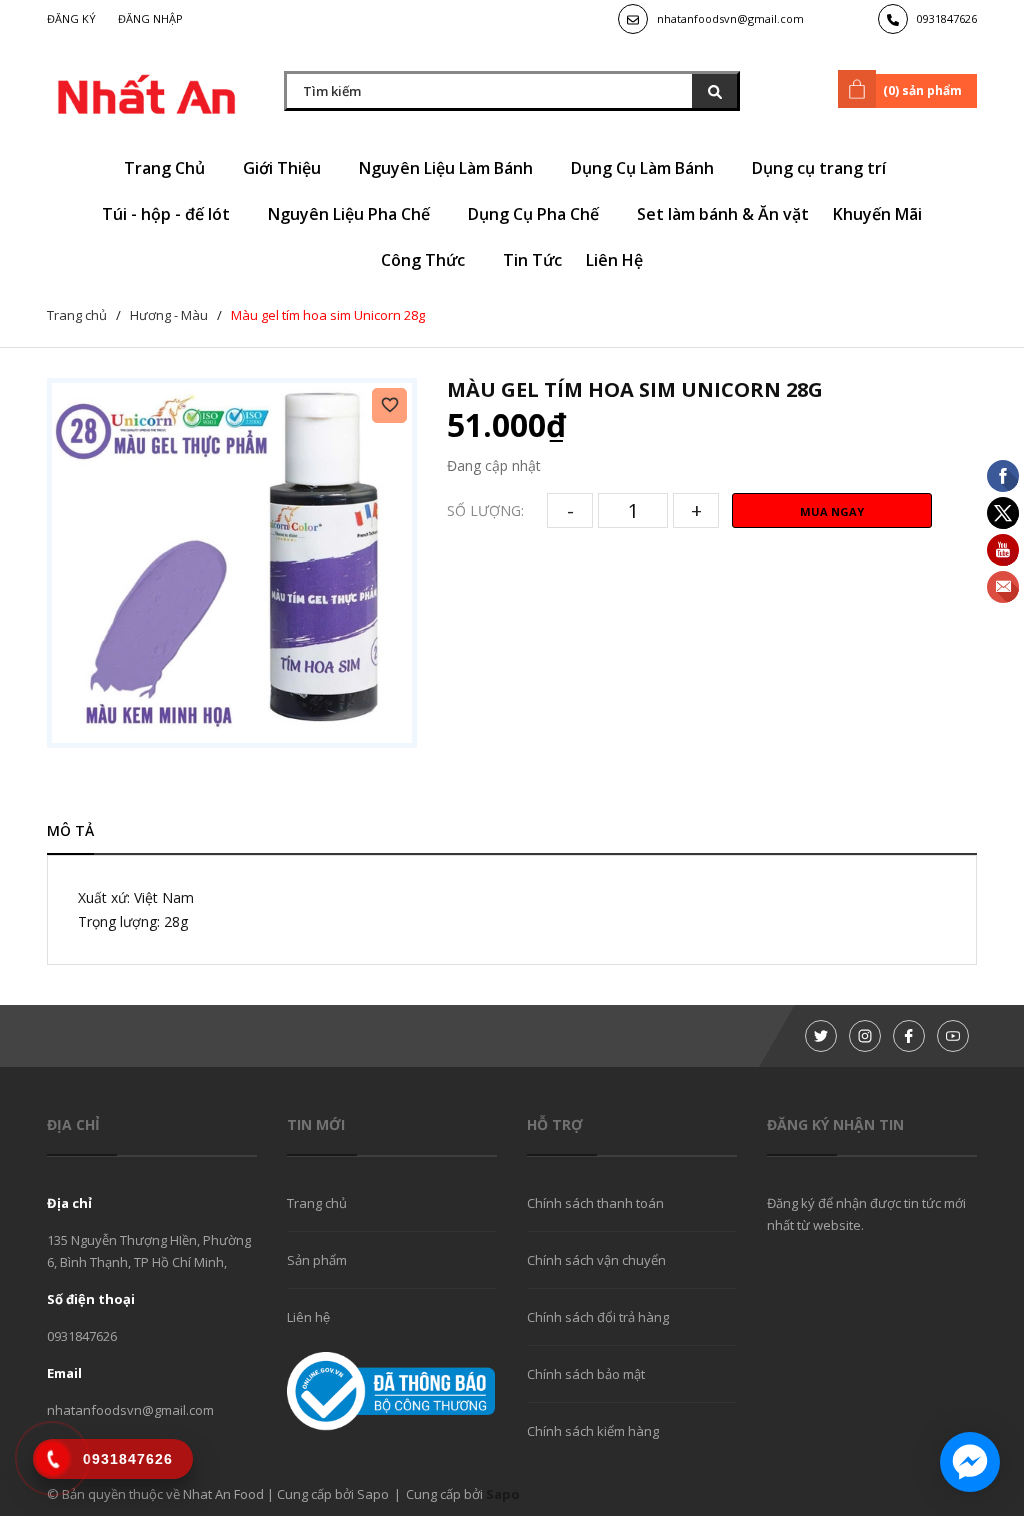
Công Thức (425, 260)
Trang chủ (317, 1203)
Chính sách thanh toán (595, 1203)
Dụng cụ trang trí (821, 168)
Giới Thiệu (284, 168)
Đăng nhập (150, 18)
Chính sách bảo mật (586, 1374)
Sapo (503, 1494)
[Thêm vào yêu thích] (389, 405)
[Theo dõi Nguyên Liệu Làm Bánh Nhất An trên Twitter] (821, 1036)
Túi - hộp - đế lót (168, 214)
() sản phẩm (922, 90)
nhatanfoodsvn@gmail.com (730, 18)
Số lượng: (485, 510)
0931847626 (947, 18)
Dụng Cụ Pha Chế (535, 214)
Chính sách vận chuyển (596, 1260)
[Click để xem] (232, 563)
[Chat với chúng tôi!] (970, 1462)
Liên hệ (308, 1317)
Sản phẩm (317, 1260)
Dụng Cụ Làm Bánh (644, 168)
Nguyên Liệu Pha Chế (351, 214)
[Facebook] (909, 1036)
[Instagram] (865, 1036)
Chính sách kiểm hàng (593, 1431)
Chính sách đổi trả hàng (598, 1317)
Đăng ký (71, 18)
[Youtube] (953, 1036)
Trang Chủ (166, 168)
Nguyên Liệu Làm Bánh (448, 168)
